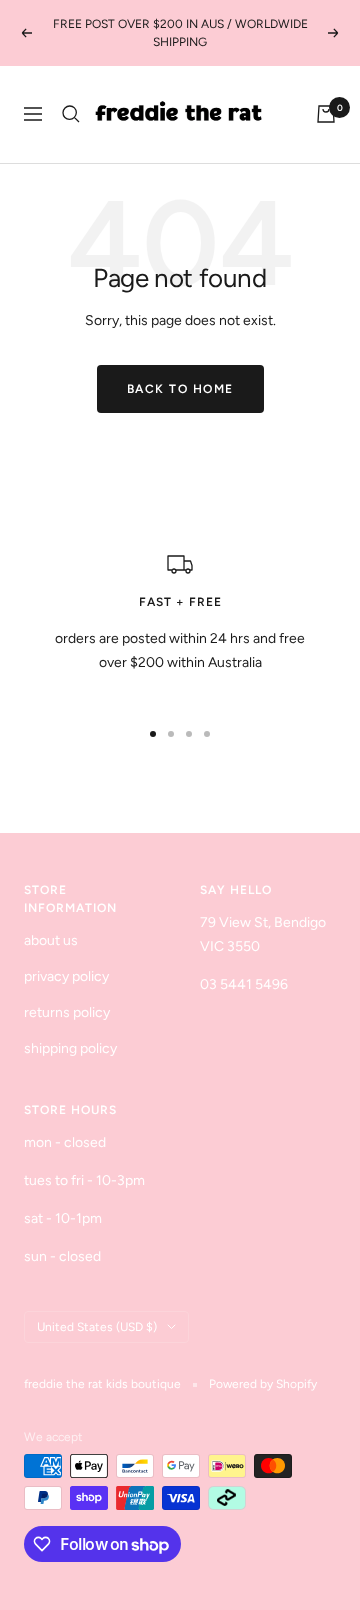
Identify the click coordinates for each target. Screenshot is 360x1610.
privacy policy (66, 976)
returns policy (67, 1012)
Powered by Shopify (263, 1384)
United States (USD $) (97, 1327)
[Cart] (326, 114)
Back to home (180, 389)
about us (51, 940)
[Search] (71, 114)
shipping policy (70, 1048)
